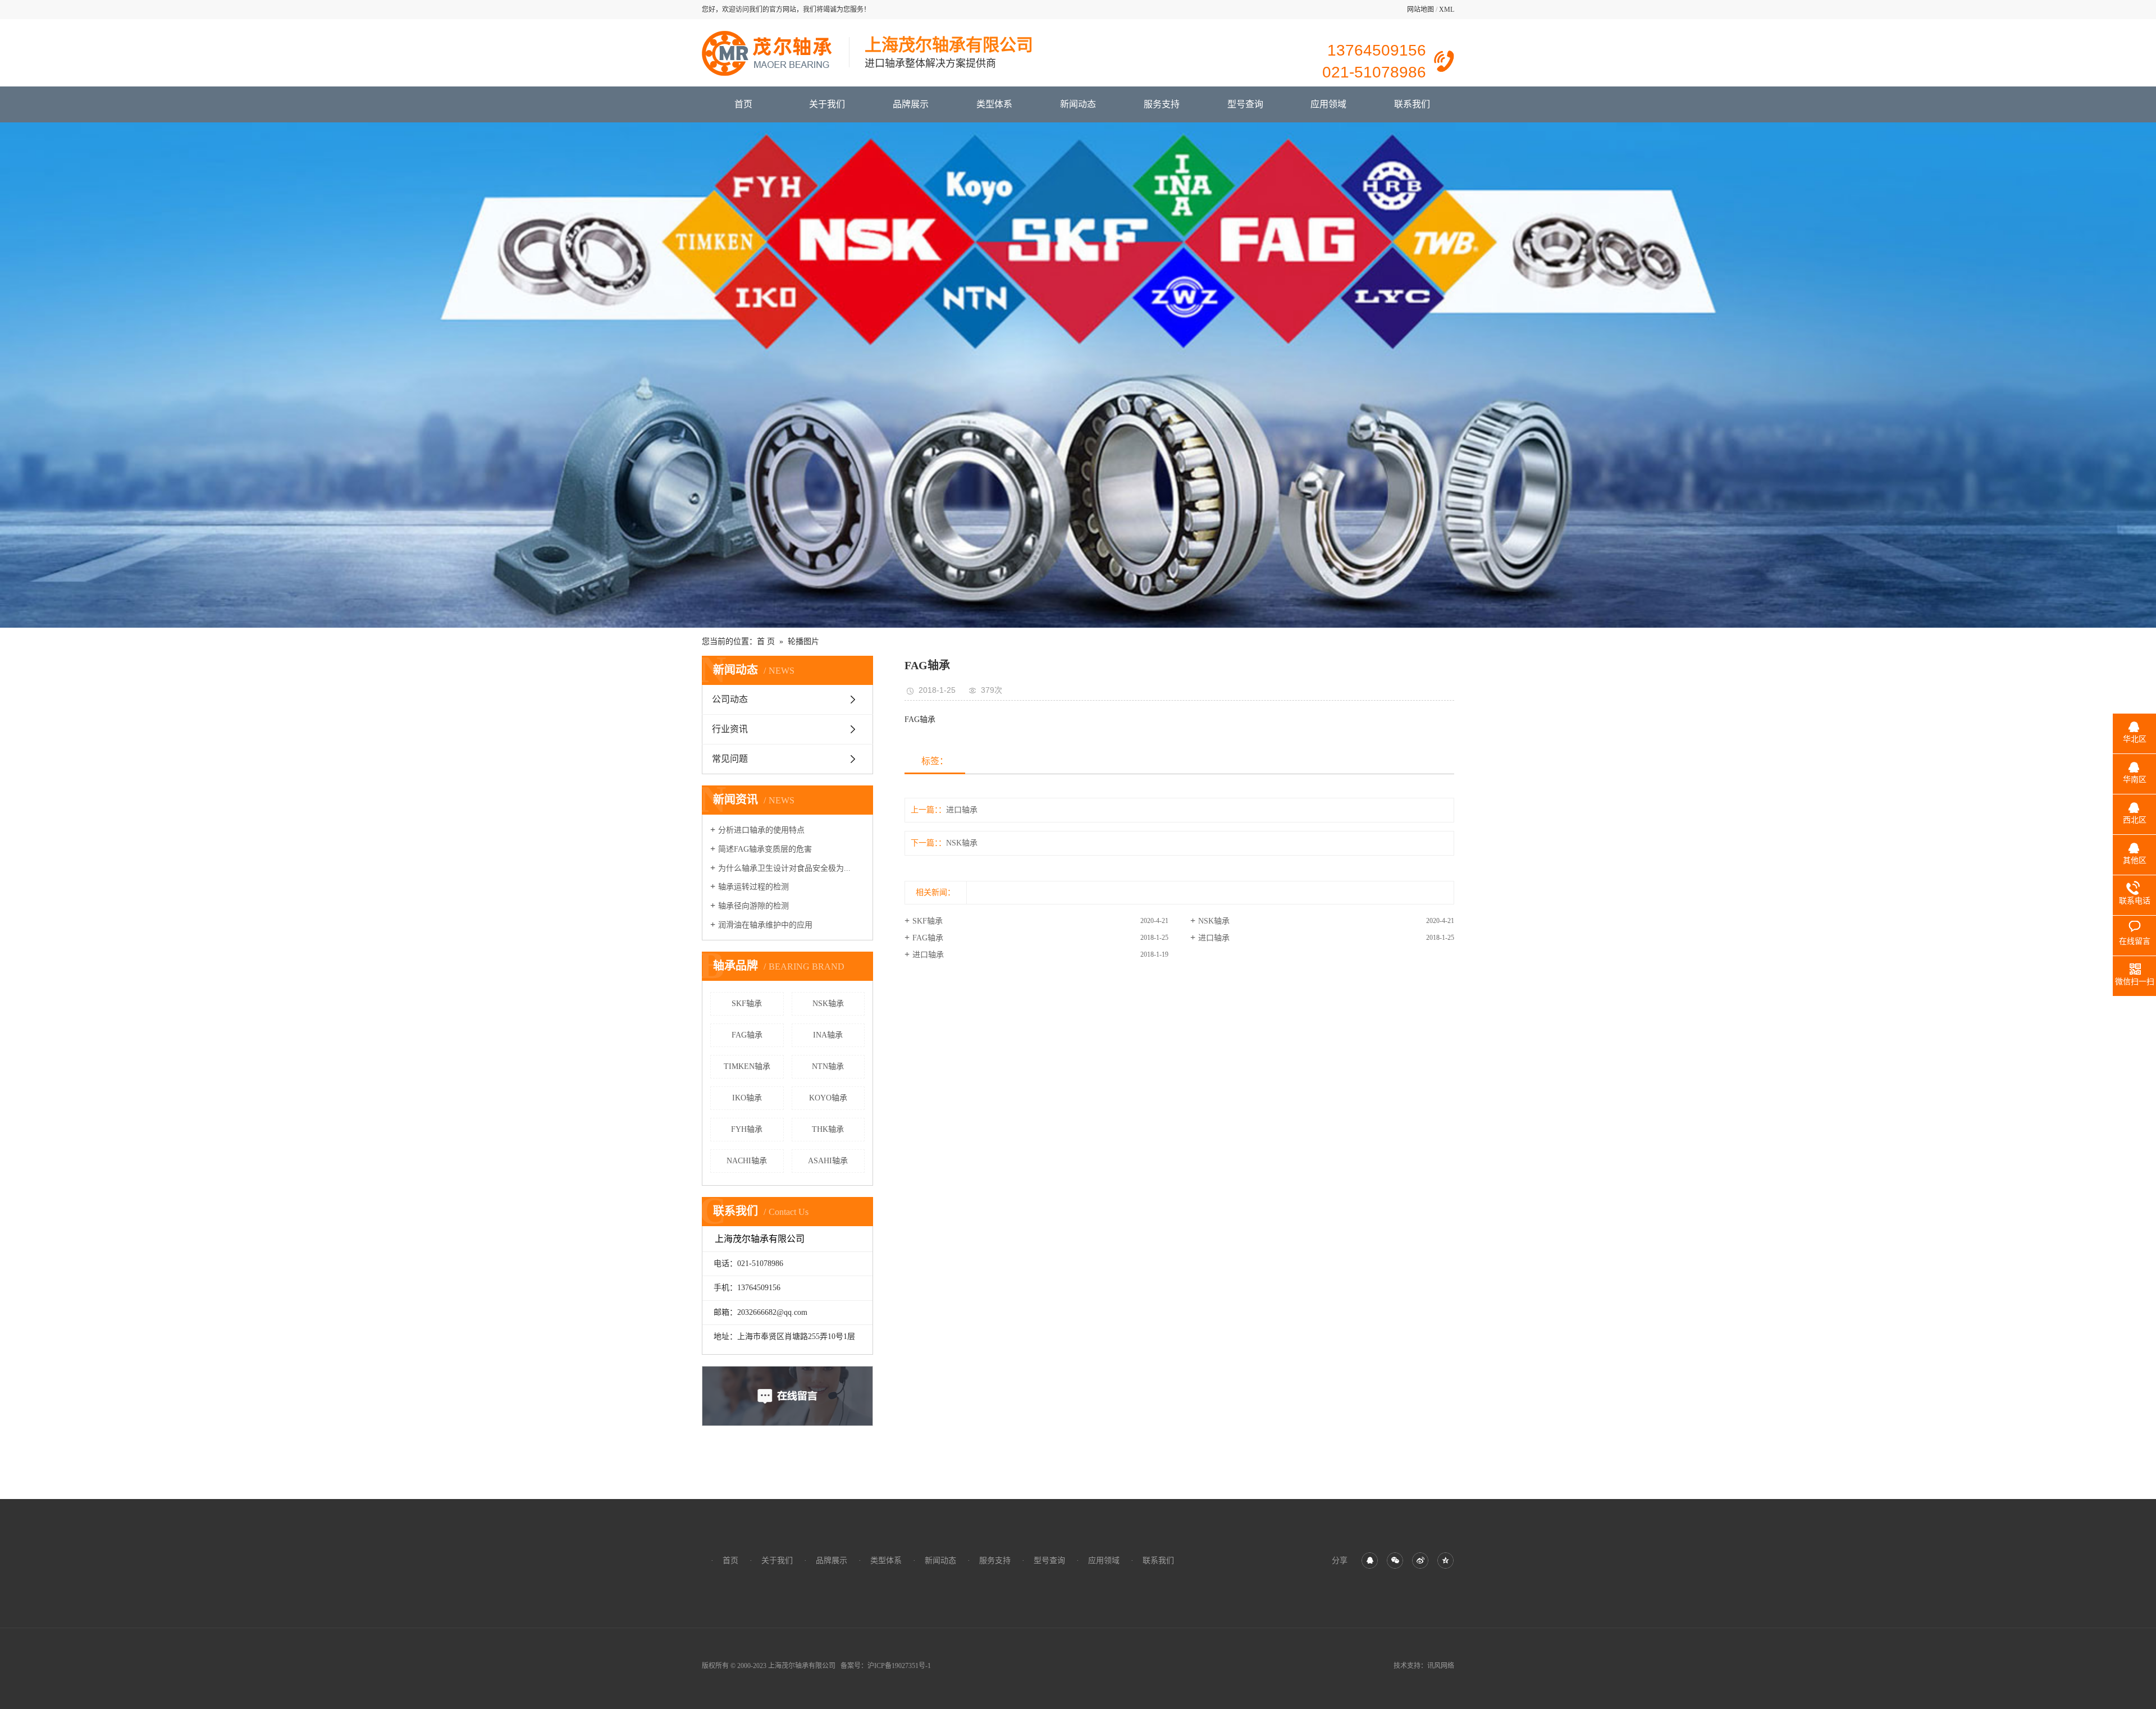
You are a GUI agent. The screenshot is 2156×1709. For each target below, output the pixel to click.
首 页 (766, 641)
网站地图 (1420, 10)
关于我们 (827, 104)
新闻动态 (1078, 104)
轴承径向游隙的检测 (753, 906)
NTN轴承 (828, 1066)
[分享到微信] (1395, 1561)
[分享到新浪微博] (1420, 1561)
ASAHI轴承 (828, 1161)
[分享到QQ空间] (1445, 1561)
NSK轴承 (828, 1004)
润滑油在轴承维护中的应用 (765, 925)
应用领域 (1328, 104)
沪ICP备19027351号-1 (899, 1666)
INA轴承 (828, 1035)
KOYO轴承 (828, 1098)
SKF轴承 (747, 1004)
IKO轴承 (747, 1098)
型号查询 (1245, 104)
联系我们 (1412, 104)
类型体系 (994, 104)
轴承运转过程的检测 (753, 887)
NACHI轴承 (747, 1161)
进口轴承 (962, 810)
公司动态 (730, 699)
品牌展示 (911, 104)
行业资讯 (730, 729)
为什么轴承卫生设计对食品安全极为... (784, 868)
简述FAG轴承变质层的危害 (765, 849)
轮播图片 (803, 641)
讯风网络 (1441, 1666)
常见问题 (730, 759)
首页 (743, 104)
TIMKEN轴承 (747, 1066)
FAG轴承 (747, 1035)
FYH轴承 (747, 1129)
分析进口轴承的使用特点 (761, 830)
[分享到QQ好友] (1370, 1561)
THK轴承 (828, 1129)
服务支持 (1162, 104)
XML (1447, 10)
